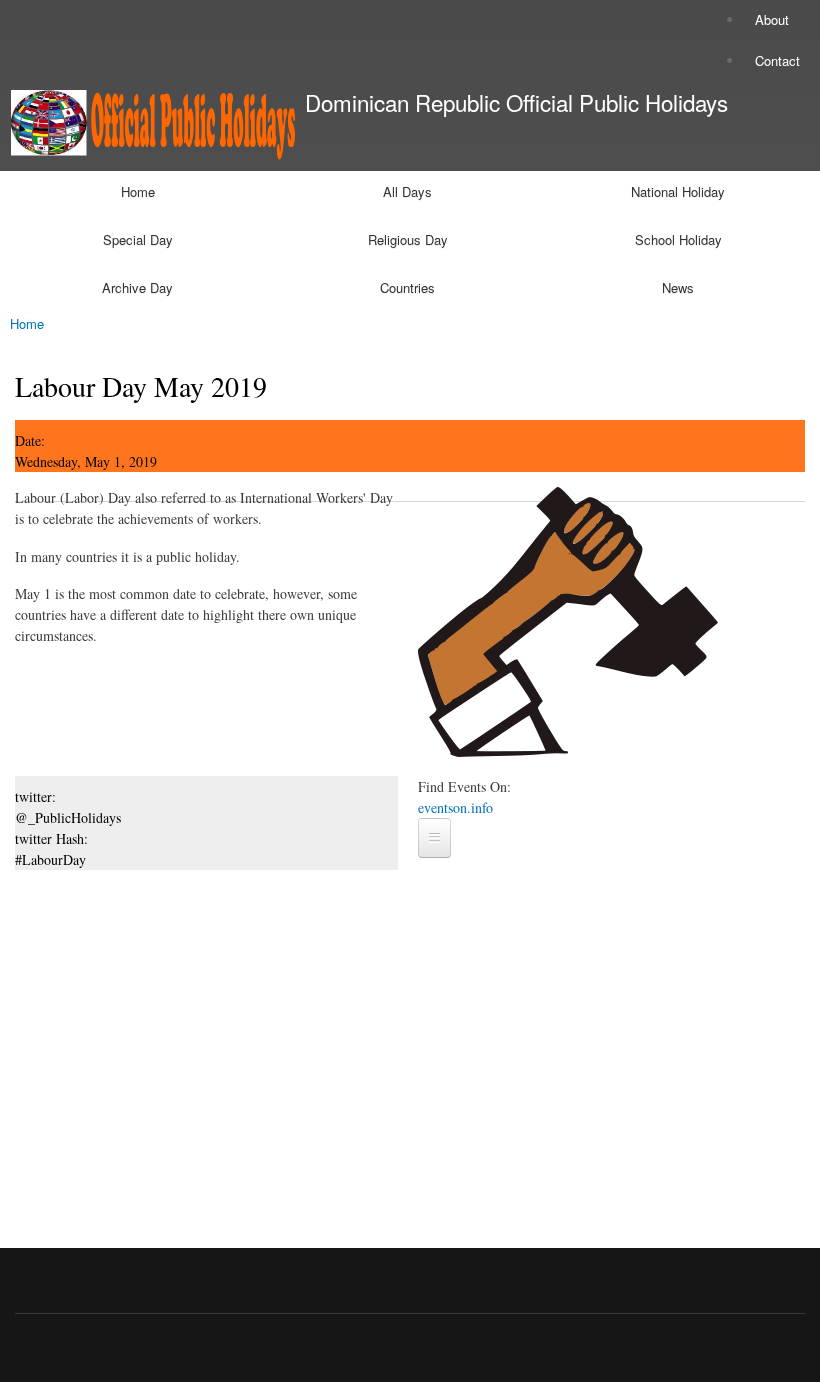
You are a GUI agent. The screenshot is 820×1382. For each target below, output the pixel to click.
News (678, 287)
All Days (407, 191)
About (772, 19)
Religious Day (408, 239)
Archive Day (137, 287)
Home (138, 191)
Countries (407, 287)
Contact (777, 60)
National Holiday (678, 191)
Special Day (138, 239)
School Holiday (678, 239)
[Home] (147, 126)
